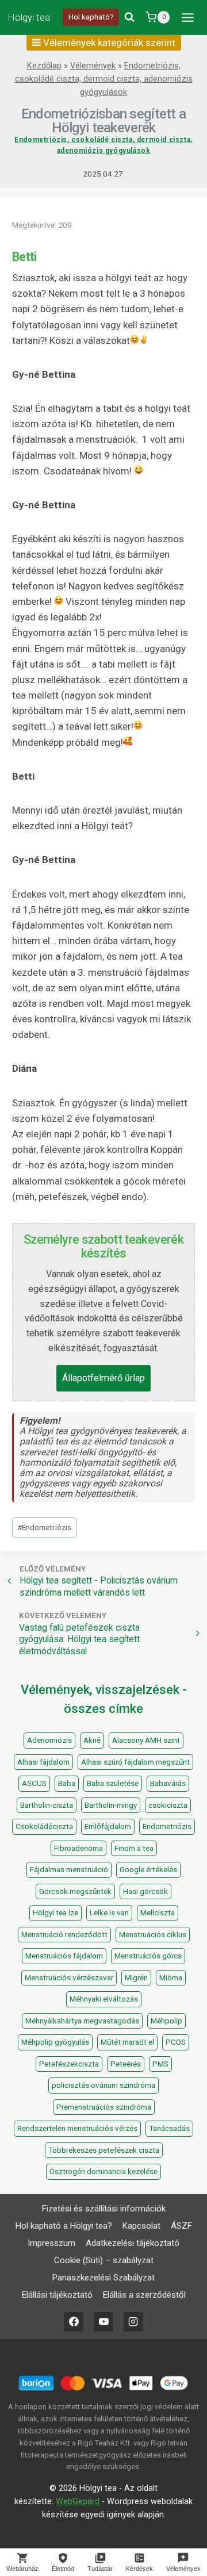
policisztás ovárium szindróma (103, 2085)
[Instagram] (133, 2322)
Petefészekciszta (69, 2064)
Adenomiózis (49, 1740)
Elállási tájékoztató (57, 2295)
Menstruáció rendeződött (64, 1935)
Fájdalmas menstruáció (69, 1870)
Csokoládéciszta (44, 1826)
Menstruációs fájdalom (64, 1956)
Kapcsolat (141, 2226)
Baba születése (113, 1783)
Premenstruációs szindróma (104, 2107)
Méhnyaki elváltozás (104, 1999)
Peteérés (126, 2064)
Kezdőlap (44, 66)
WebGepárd (78, 2502)
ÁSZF (181, 2226)
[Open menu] (187, 17)
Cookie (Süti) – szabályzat (104, 2260)
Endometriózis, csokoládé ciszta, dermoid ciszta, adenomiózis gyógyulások (104, 79)
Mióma (171, 1978)
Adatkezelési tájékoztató (133, 2243)
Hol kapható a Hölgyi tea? (64, 2226)
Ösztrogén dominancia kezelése (103, 2171)
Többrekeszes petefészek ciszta (104, 2150)
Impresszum (51, 2243)
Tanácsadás (169, 2128)
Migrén (136, 1978)
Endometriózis (44, 1527)
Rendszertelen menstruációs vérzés (77, 2128)
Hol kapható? (91, 17)
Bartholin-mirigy (111, 1805)
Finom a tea (134, 1848)
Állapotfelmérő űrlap (103, 1378)
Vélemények (93, 66)
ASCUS (34, 1783)
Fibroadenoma (78, 1848)
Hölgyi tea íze (55, 1913)
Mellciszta (158, 1913)
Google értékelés (148, 1870)
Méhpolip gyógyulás (55, 2042)
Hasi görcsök (145, 1891)
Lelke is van (109, 1913)
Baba (67, 1783)
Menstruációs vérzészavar (69, 1978)
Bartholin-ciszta (47, 1805)
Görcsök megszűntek (75, 1891)
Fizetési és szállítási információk (104, 2209)
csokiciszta (168, 1805)
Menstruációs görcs (148, 1956)
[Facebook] (74, 2322)
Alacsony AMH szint (146, 1740)
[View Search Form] (129, 17)
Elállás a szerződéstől (144, 2295)
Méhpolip (166, 2021)
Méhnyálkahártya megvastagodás (82, 2021)
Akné (92, 1740)
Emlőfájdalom (108, 1826)
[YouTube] (103, 2322)
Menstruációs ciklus (153, 1935)
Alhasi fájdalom (43, 1762)
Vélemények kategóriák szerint (108, 43)
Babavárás (168, 1783)
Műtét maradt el (127, 2042)
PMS (160, 2064)
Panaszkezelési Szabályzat (103, 2278)
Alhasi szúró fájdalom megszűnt (135, 1762)
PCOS (176, 2042)
